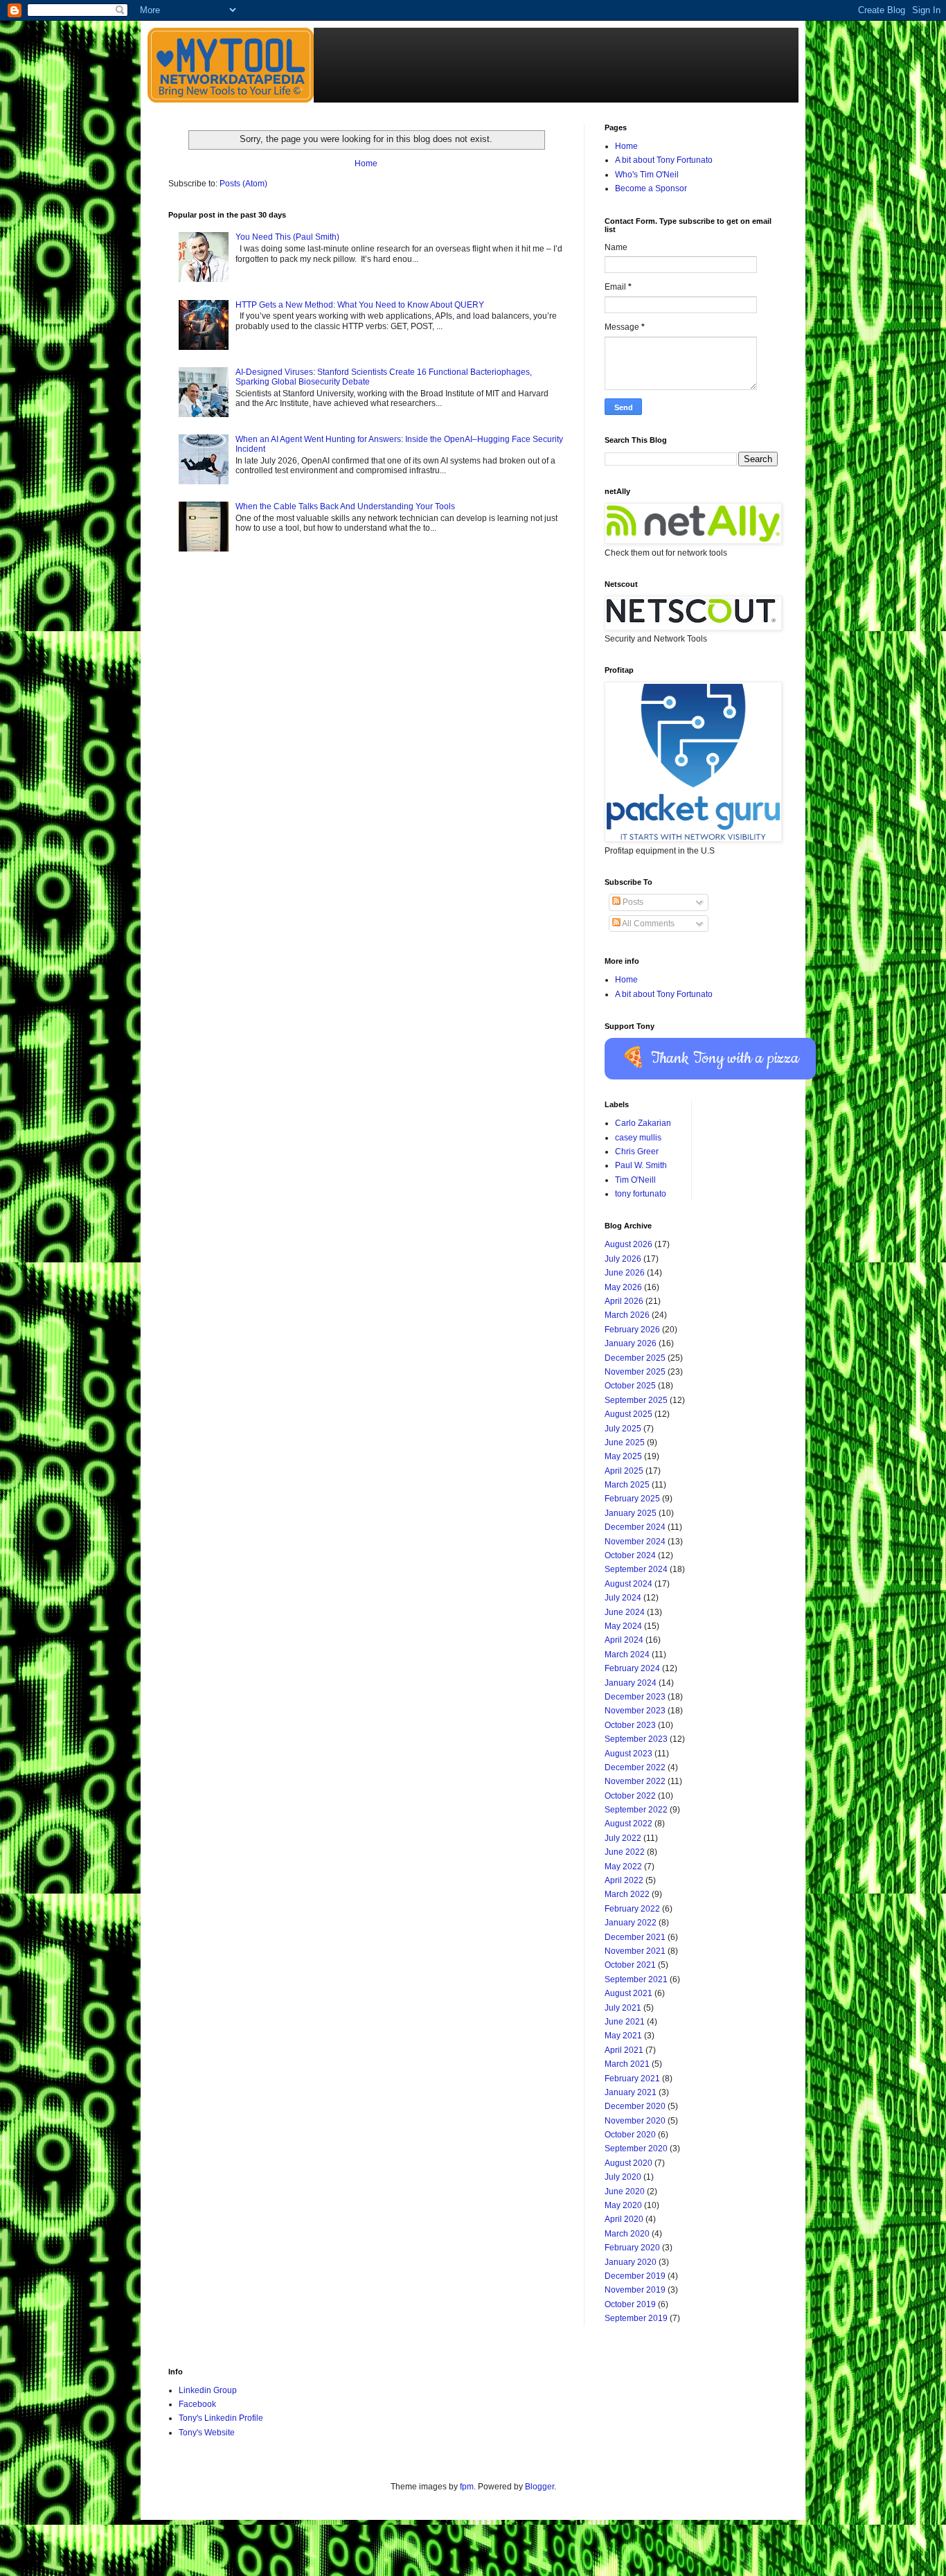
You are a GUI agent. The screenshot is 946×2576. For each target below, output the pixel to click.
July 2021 (623, 2008)
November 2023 (635, 1711)
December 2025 (635, 1358)
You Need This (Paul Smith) (287, 237)
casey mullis (638, 1138)
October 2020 (630, 2135)
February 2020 (632, 2248)
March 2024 (627, 1655)
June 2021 (625, 2022)
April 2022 (624, 1880)
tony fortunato (641, 1194)
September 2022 (636, 1810)
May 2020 (623, 2205)
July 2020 (623, 2177)
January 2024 (631, 1683)
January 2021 (631, 2092)
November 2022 (635, 1781)
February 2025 (632, 1499)
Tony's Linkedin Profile (221, 2418)
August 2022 (628, 1824)
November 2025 (635, 1372)
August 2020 (628, 2163)
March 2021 (627, 2064)
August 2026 (628, 1244)
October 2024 (630, 1555)
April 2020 (624, 2219)
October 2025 (630, 1386)
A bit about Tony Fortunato (664, 160)
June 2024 (625, 1612)
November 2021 (635, 1951)
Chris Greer (637, 1152)
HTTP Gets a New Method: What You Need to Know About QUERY (360, 305)
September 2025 (636, 1400)
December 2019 (635, 2276)
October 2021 (630, 1965)
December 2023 (635, 1697)
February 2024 (632, 1668)
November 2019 (635, 2290)
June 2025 (625, 1443)
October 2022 (630, 1796)
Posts (632, 902)
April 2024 (624, 1640)
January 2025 (631, 1513)
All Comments (648, 924)
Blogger (539, 2487)
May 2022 (623, 1867)
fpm (467, 2487)
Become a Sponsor (651, 188)
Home (366, 164)
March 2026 (627, 1315)
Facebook (197, 2404)
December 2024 (635, 1527)
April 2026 (624, 1301)
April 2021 (624, 2050)
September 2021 (636, 1979)
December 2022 (635, 1767)
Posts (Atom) (243, 184)
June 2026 (625, 1273)
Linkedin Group (208, 2390)
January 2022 (631, 1923)
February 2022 (632, 1909)
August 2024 (628, 1584)
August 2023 (628, 1754)
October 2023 (630, 1725)
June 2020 (625, 2191)
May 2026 (623, 1287)
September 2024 (636, 1569)
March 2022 (627, 1894)
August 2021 (628, 1993)
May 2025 (623, 1456)
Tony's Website (207, 2433)
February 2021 (632, 2079)
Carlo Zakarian (643, 1123)
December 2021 (635, 1937)
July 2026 (623, 1259)
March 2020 (627, 2234)
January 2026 (631, 1343)
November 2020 (635, 2121)
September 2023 (636, 1739)
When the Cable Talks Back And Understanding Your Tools (345, 506)
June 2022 (625, 1852)
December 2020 (635, 2106)
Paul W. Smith (641, 1165)
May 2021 (623, 2036)
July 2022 (623, 1838)
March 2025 (627, 1485)
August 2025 (628, 1414)
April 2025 (624, 1471)
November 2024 (635, 1542)
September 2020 (636, 2149)
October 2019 (630, 2304)
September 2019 (636, 2318)
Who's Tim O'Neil (647, 175)
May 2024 (623, 1626)
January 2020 (631, 2262)
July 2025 (623, 1429)
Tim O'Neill (635, 1180)
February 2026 (632, 1330)
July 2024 (623, 1598)
